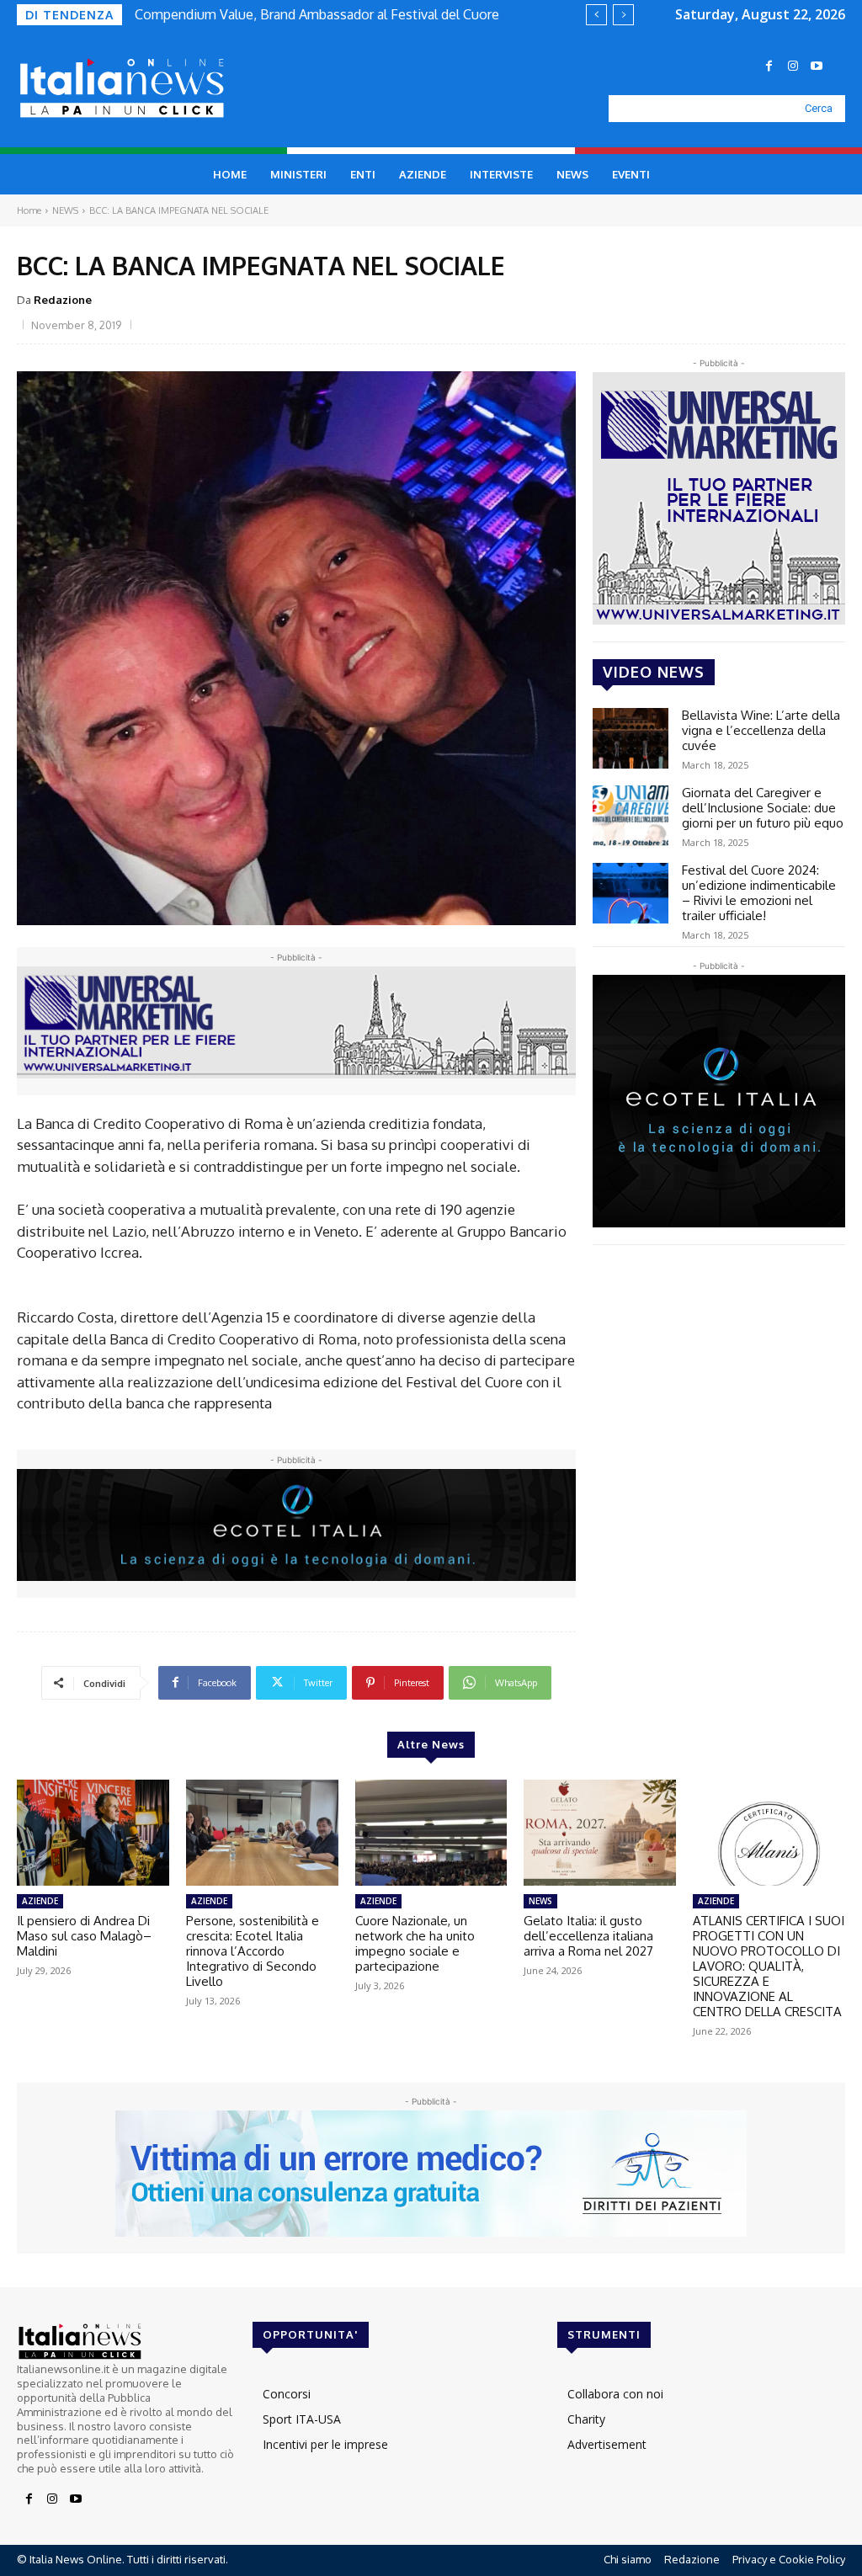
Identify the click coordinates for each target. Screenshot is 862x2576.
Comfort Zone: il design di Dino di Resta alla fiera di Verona (316, 14)
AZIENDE (40, 1901)
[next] (623, 15)
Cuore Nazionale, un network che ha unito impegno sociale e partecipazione (415, 1943)
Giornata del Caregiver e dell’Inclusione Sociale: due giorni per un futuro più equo (763, 808)
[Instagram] (793, 67)
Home (29, 210)
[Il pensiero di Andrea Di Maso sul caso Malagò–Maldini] (93, 1833)
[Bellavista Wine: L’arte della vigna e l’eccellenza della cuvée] (631, 738)
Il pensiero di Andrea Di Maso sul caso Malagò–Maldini (84, 1936)
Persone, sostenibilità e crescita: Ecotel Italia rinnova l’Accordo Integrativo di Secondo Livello (253, 1951)
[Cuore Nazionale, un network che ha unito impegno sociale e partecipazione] (431, 1833)
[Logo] (135, 88)
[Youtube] (817, 67)
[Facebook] (769, 67)
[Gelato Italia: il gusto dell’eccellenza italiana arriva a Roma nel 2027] (600, 1833)
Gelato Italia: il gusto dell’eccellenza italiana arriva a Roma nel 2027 (588, 1936)
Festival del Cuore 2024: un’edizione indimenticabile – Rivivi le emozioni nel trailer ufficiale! (759, 893)
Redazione (63, 300)
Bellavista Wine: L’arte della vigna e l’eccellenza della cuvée (761, 730)
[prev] (596, 15)
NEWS (65, 210)
